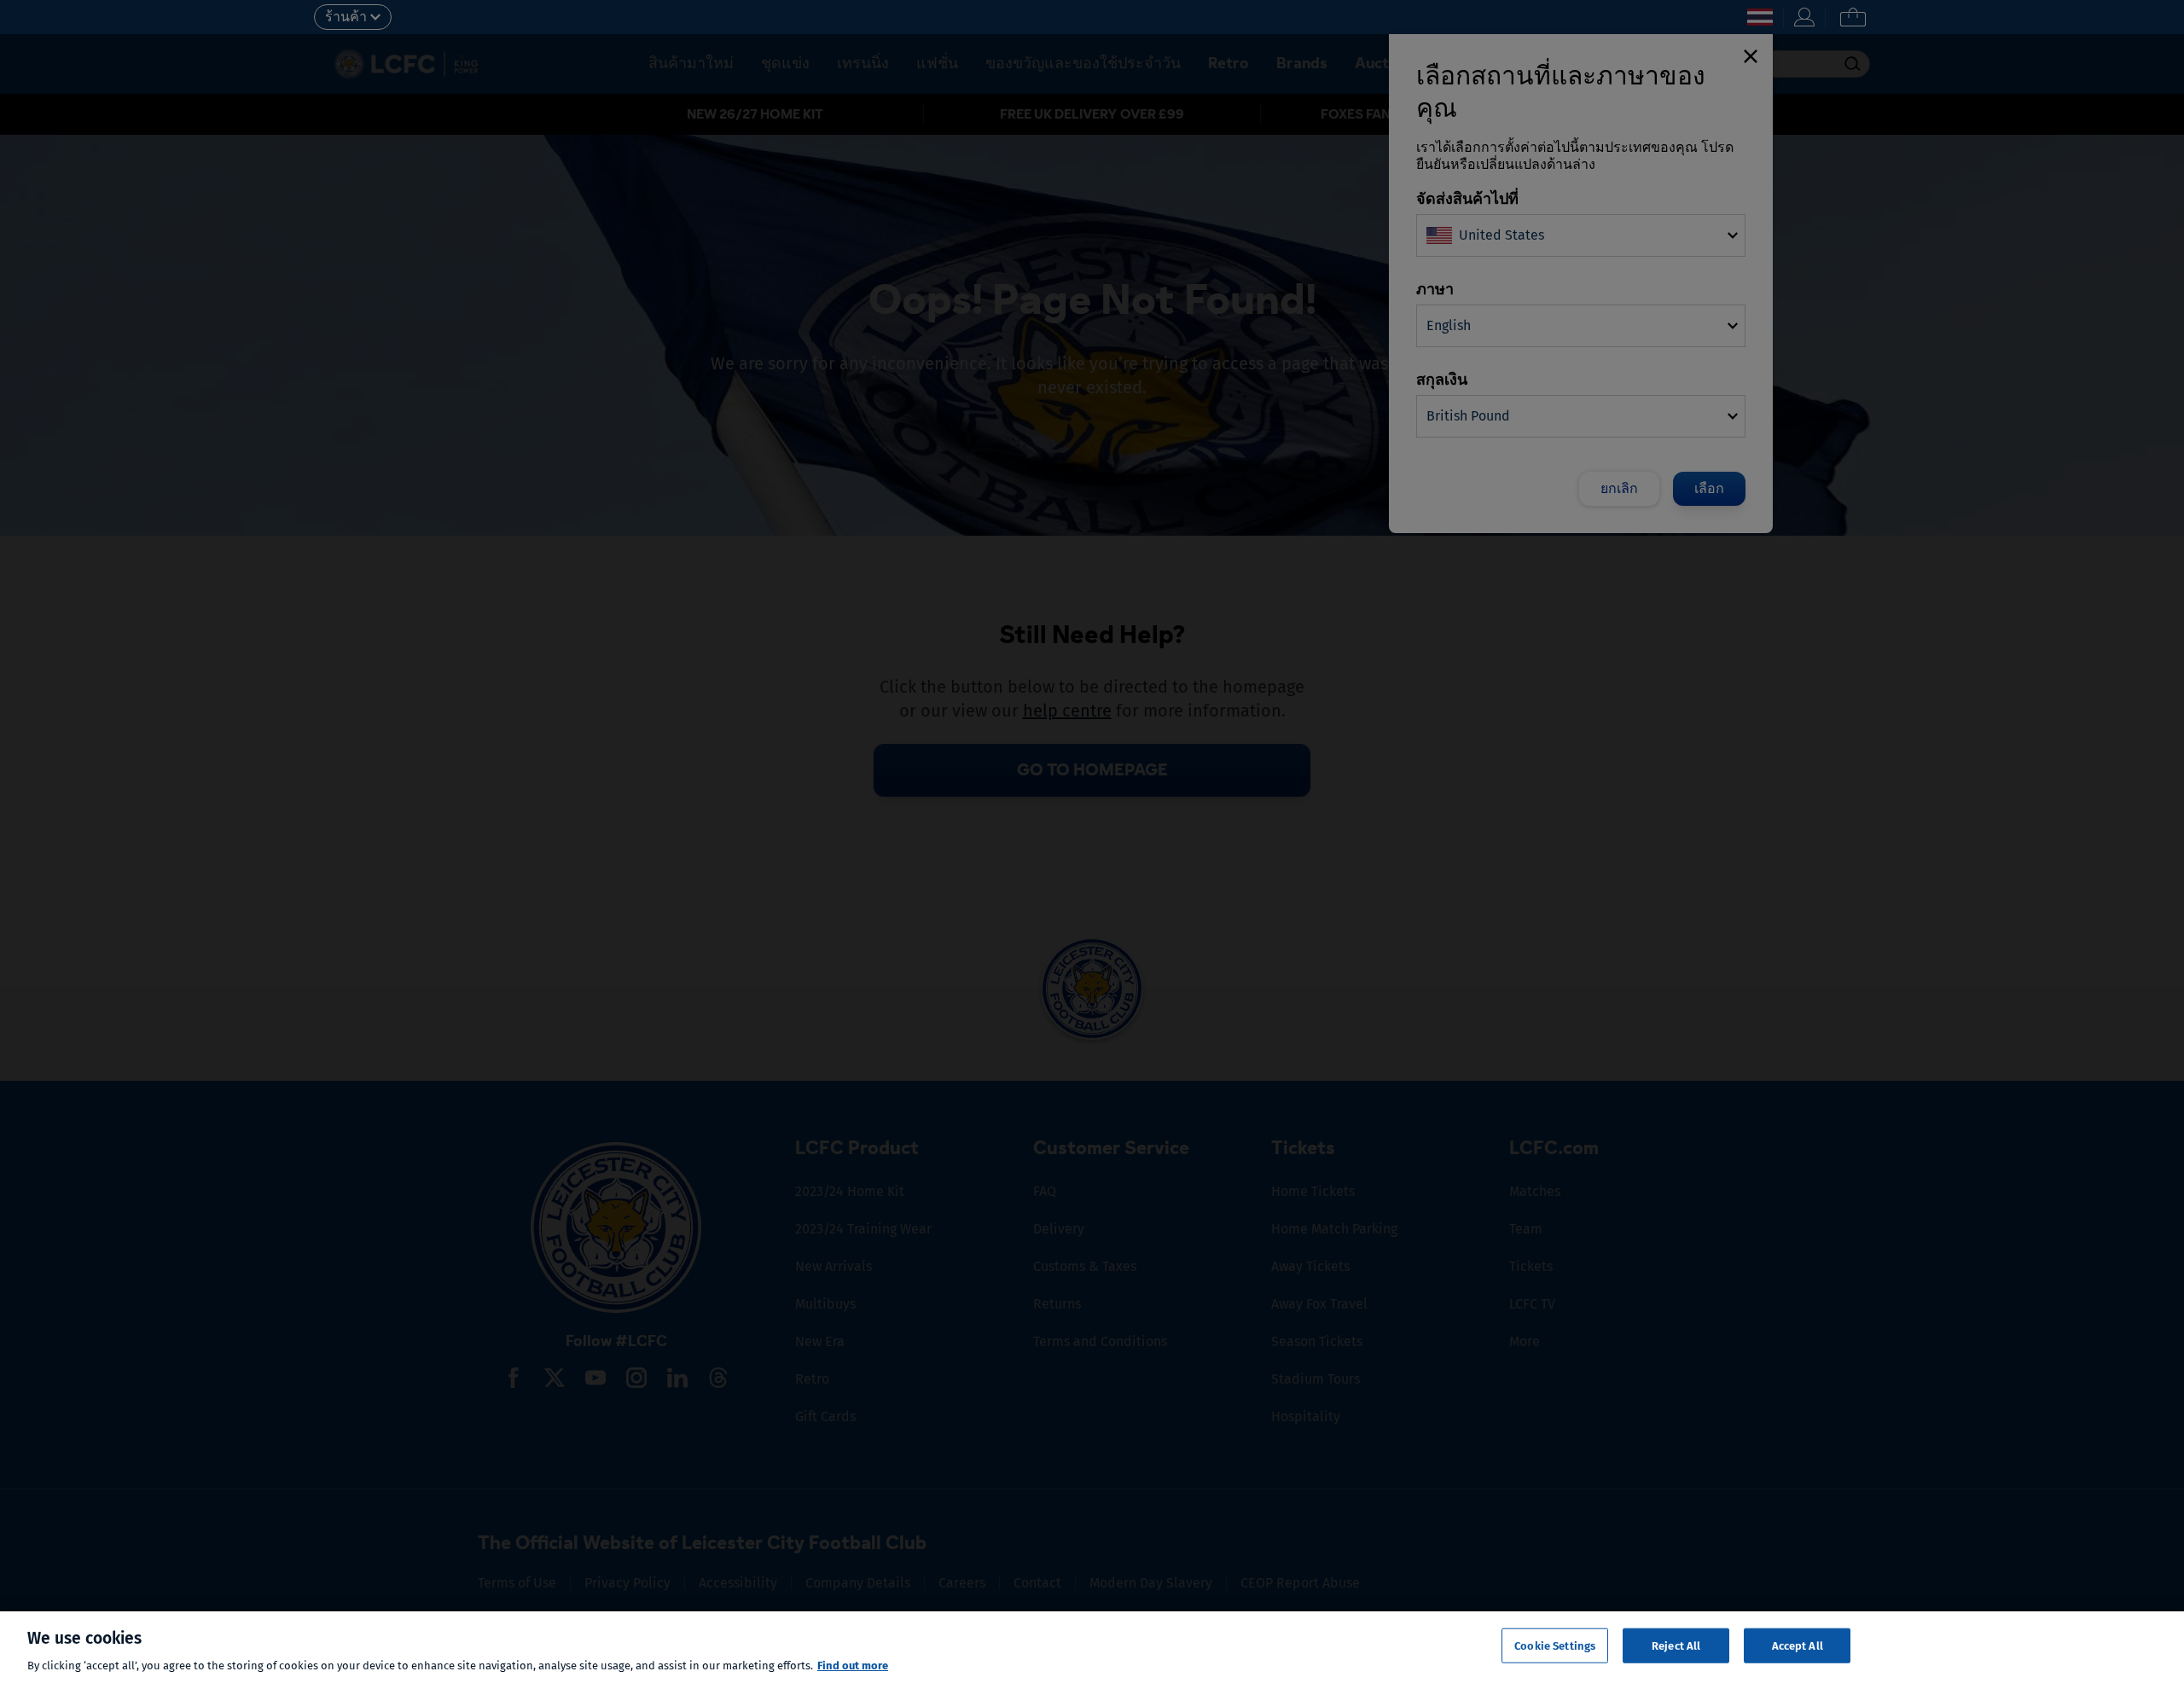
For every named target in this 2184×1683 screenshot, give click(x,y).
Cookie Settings (1555, 1645)
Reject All (1676, 1645)
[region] (1092, 1647)
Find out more (853, 1666)
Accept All (1798, 1645)
